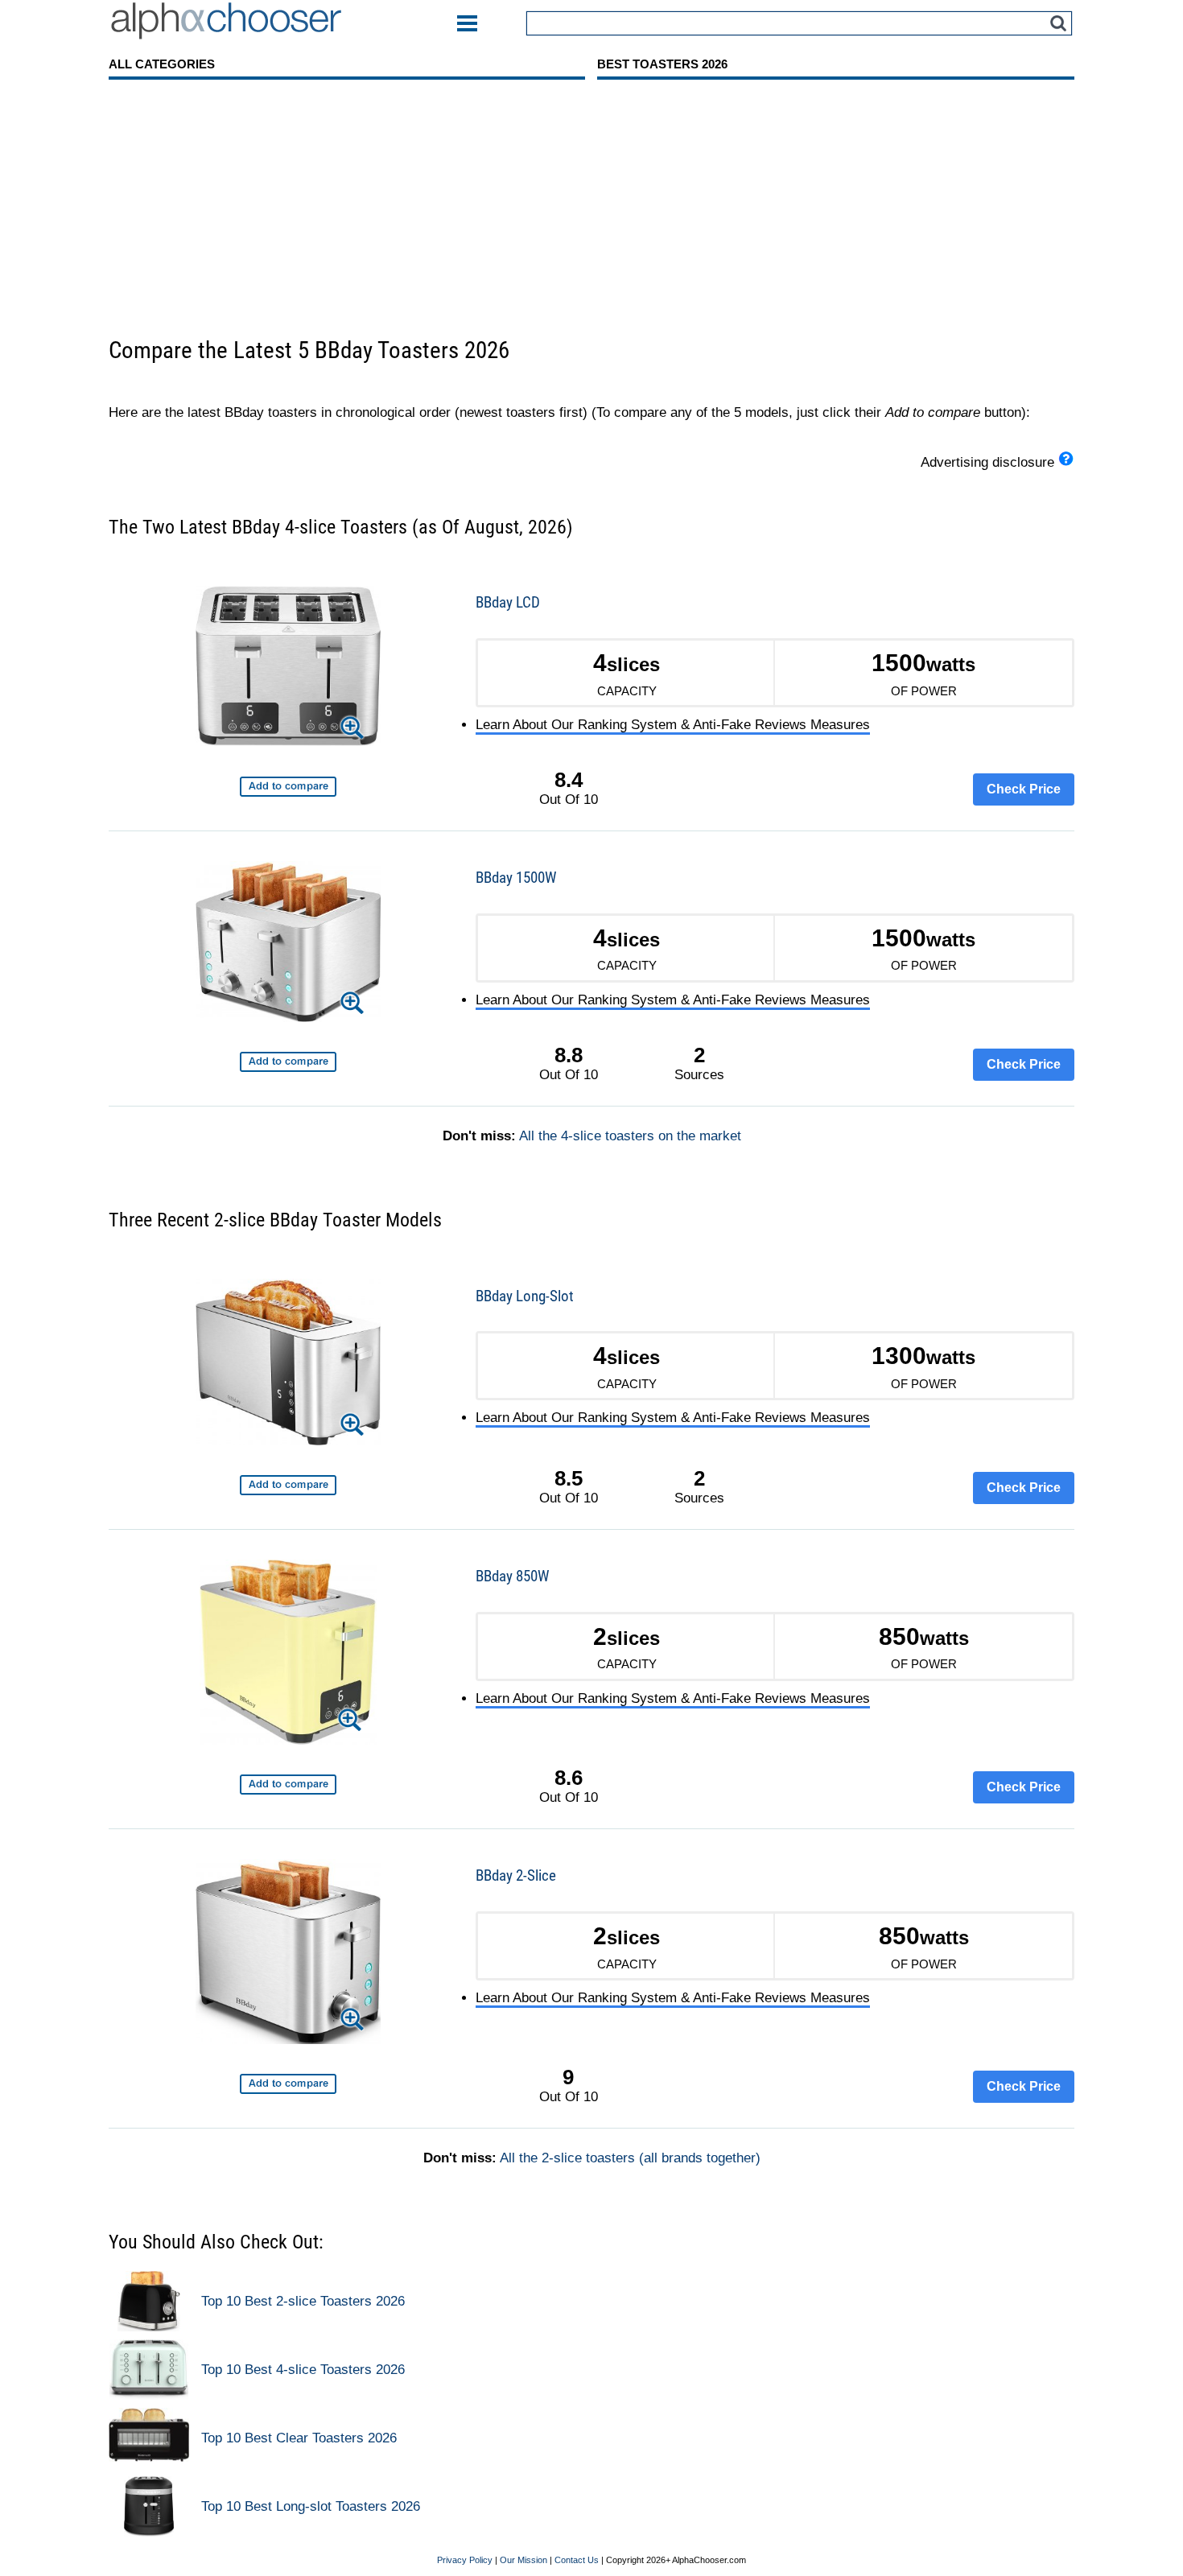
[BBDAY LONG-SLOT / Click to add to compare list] (288, 1485)
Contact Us (577, 2560)
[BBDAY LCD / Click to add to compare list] (288, 787)
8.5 (569, 1478)
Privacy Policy (465, 2560)
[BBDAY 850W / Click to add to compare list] (288, 1785)
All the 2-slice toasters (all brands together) (630, 2158)
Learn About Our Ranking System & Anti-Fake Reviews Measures (673, 725)
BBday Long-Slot (525, 1296)
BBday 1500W (516, 878)
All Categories (162, 64)
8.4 (569, 780)
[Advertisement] (591, 215)
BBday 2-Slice (516, 1875)
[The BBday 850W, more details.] (288, 1655)
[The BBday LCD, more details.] (288, 669)
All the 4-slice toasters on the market (630, 1136)
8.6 (569, 1778)
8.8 (569, 1055)
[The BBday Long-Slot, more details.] (288, 1364)
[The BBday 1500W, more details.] (288, 944)
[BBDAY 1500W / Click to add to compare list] (288, 1062)
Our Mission (523, 2560)
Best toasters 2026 (662, 64)
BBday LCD (508, 602)
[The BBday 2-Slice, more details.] (288, 1954)
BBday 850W (512, 1576)
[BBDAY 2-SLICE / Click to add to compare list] (288, 2084)
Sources (699, 1063)
